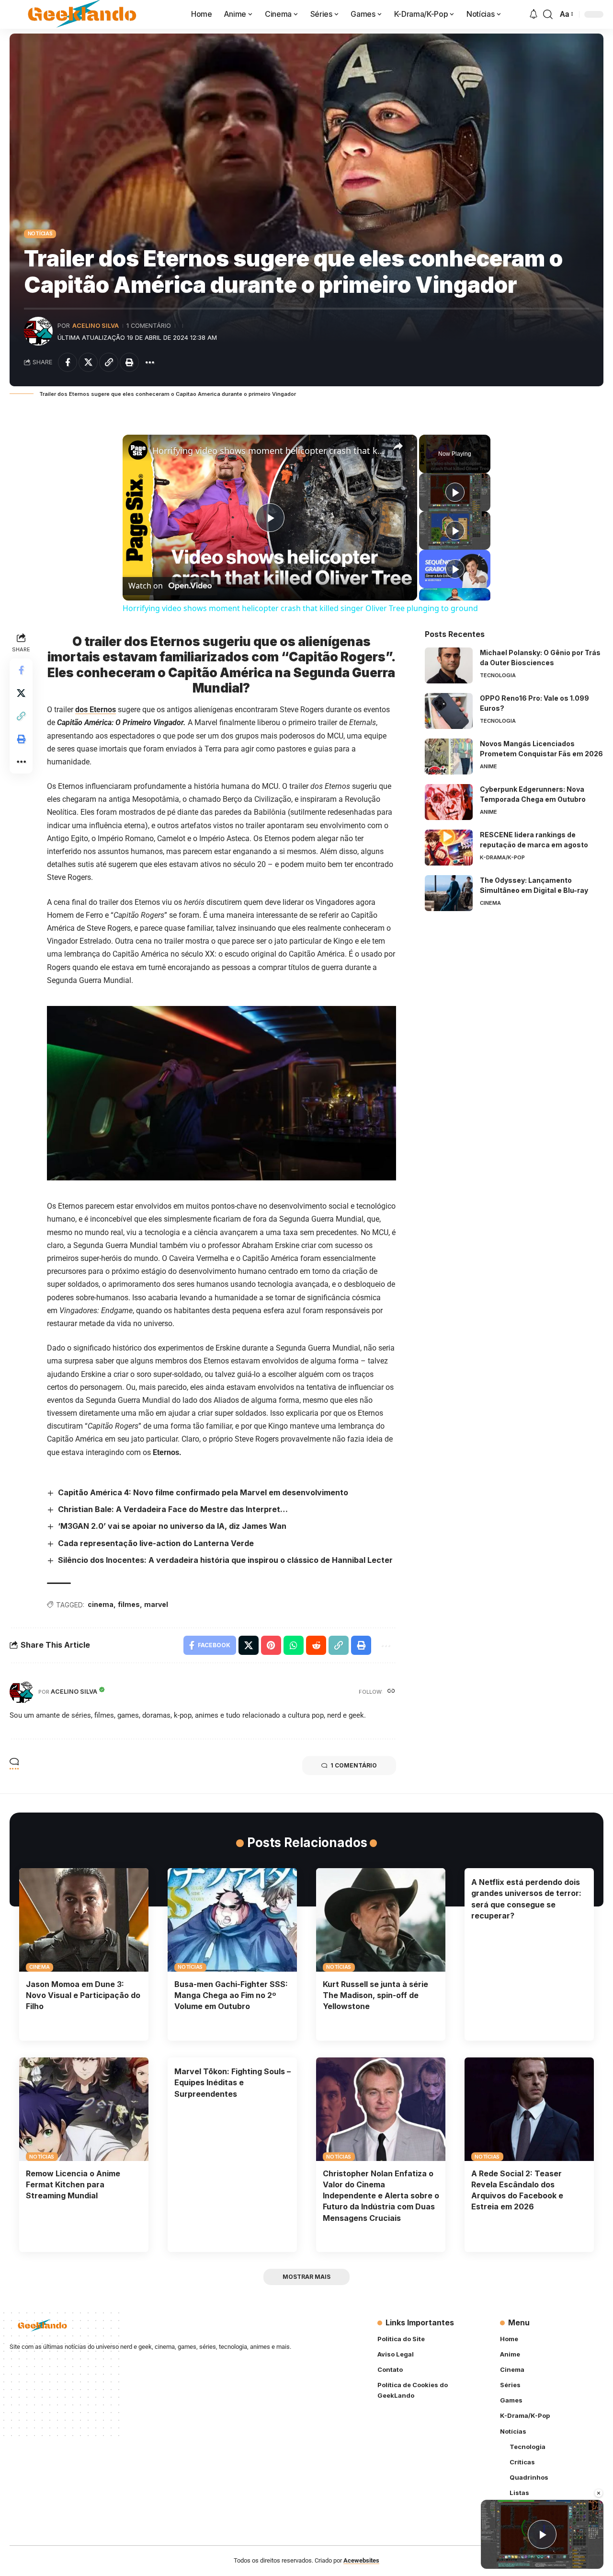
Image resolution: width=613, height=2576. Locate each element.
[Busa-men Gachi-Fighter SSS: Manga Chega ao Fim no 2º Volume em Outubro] (232, 1920)
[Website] (391, 1692)
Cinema (490, 903)
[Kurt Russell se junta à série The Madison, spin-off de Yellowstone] (381, 1920)
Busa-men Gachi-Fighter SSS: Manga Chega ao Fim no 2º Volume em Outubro (231, 1995)
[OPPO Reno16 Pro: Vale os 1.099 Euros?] (449, 711)
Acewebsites (361, 2560)
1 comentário (149, 326)
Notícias (40, 233)
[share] (398, 446)
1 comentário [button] (354, 1765)
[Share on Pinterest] (271, 1645)
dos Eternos (96, 710)
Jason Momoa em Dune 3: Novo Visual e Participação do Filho (83, 1995)
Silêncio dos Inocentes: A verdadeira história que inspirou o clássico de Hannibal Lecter (225, 1560)
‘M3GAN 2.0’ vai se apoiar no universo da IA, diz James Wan (172, 1526)
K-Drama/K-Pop (502, 857)
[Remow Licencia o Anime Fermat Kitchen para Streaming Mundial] (84, 2109)
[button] (548, 14)
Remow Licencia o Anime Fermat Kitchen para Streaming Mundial (73, 2184)
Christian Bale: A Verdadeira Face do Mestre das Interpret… (173, 1509)
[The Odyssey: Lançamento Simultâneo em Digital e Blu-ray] (449, 893)
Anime (488, 766)
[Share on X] (88, 362)
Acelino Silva (96, 326)
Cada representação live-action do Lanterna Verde (156, 1543)
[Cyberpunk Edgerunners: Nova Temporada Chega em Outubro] (449, 802)
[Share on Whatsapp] (294, 1645)
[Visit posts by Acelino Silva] (38, 331)
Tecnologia (498, 675)
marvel (156, 1604)
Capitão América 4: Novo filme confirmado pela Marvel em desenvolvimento (203, 1492)
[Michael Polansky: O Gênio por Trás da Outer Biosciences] (449, 665)
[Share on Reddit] (316, 1645)
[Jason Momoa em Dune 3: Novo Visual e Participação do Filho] (84, 1920)
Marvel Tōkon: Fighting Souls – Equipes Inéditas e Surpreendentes (233, 2082)
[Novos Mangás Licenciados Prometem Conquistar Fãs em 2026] (449, 757)
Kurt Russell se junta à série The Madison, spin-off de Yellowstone (375, 1995)
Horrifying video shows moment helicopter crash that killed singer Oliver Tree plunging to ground (268, 451)
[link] (138, 450)
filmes (129, 1604)
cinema (101, 1604)
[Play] (455, 492)
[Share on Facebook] (68, 362)
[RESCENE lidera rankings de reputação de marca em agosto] (449, 848)
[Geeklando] (83, 14)
